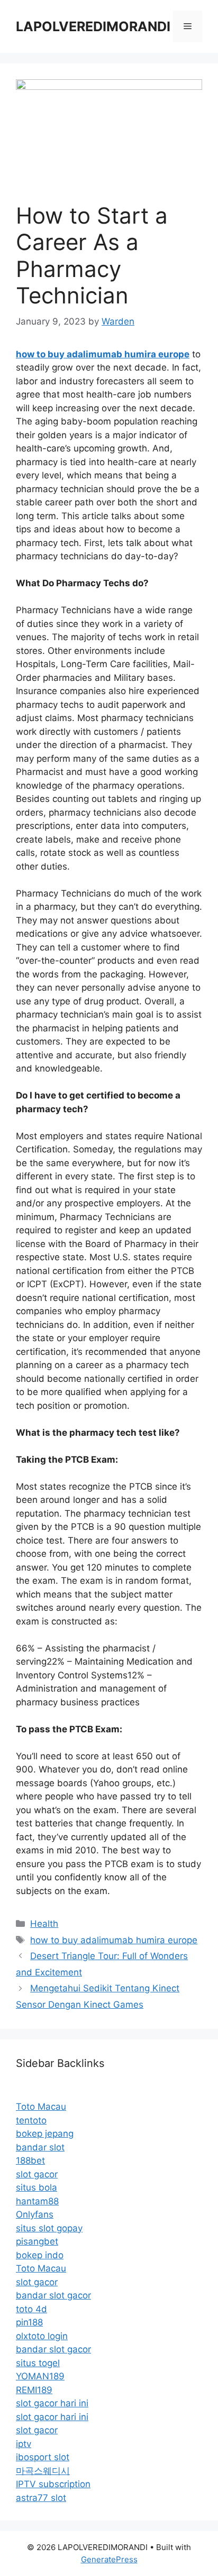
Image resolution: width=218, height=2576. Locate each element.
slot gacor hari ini (52, 2403)
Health (44, 1924)
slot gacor (37, 2174)
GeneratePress (109, 2559)
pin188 (29, 2322)
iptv (24, 2444)
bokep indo (40, 2255)
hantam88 (37, 2201)
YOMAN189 (40, 2376)
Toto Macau (41, 2107)
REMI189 (34, 2390)
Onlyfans (35, 2214)
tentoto (31, 2120)
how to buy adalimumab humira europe (114, 1940)
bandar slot (40, 2147)
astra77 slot (41, 2498)
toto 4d (31, 2309)
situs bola (37, 2187)
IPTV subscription (53, 2484)
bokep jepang (45, 2134)
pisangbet (37, 2241)
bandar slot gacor (53, 2295)
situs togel (38, 2363)
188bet (30, 2160)
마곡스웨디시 (43, 2471)
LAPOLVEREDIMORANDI (93, 26)
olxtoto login (42, 2336)
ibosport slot (43, 2457)
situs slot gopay (49, 2228)
